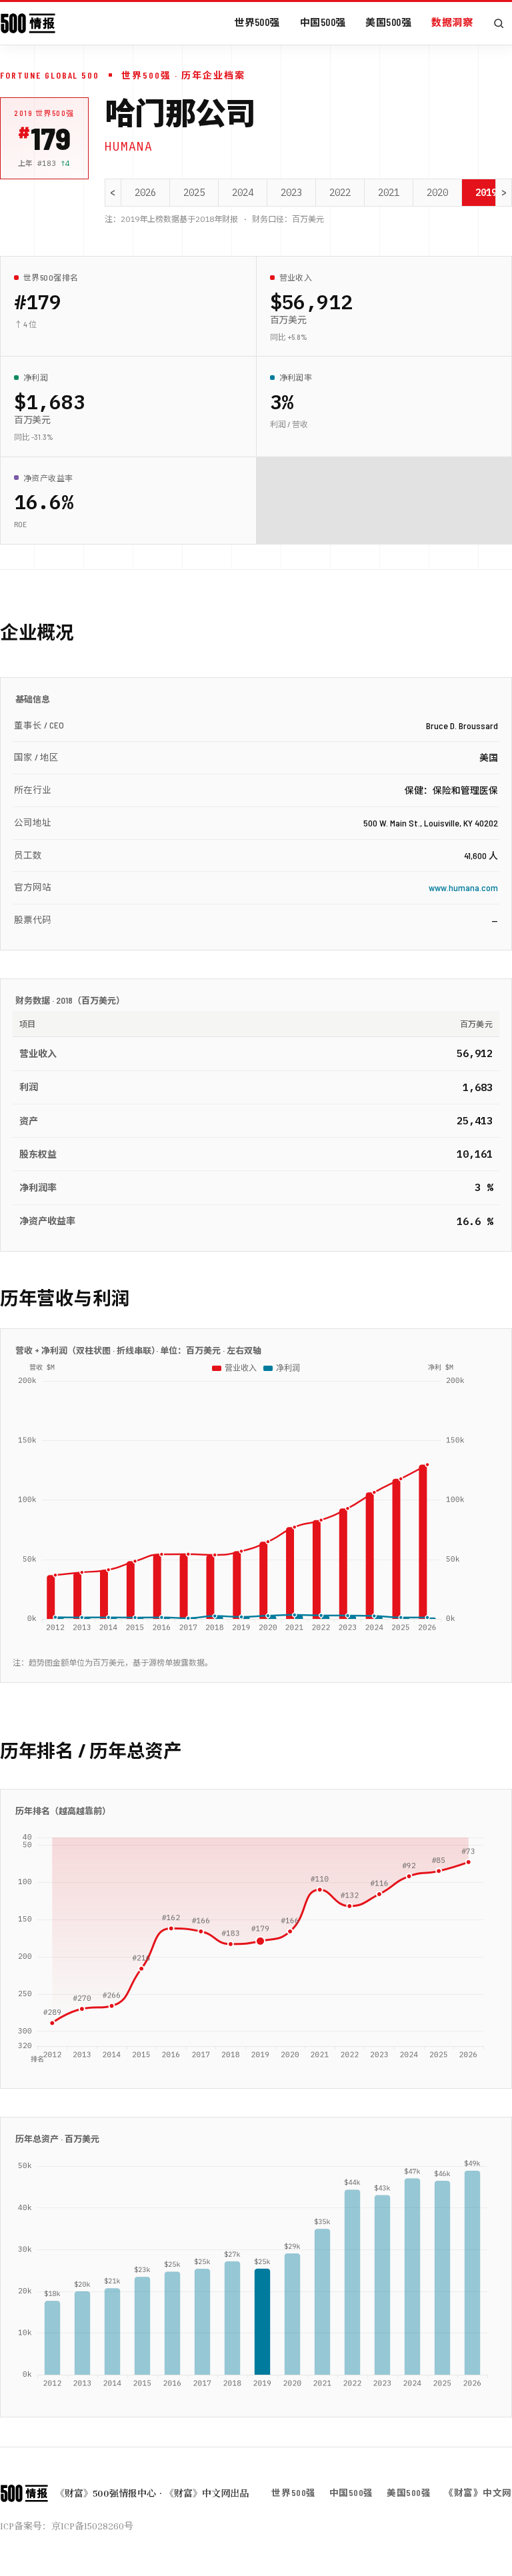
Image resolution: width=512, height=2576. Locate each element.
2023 (291, 193)
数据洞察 (452, 22)
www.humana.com (463, 887)
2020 (437, 193)
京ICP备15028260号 (92, 2526)
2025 (194, 193)
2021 (389, 193)
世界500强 (257, 22)
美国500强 (388, 22)
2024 (243, 193)
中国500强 (323, 22)
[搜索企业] (499, 23)
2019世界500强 (44, 113)
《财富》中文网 (478, 2492)
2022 (340, 193)
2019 (486, 193)
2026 (145, 193)
